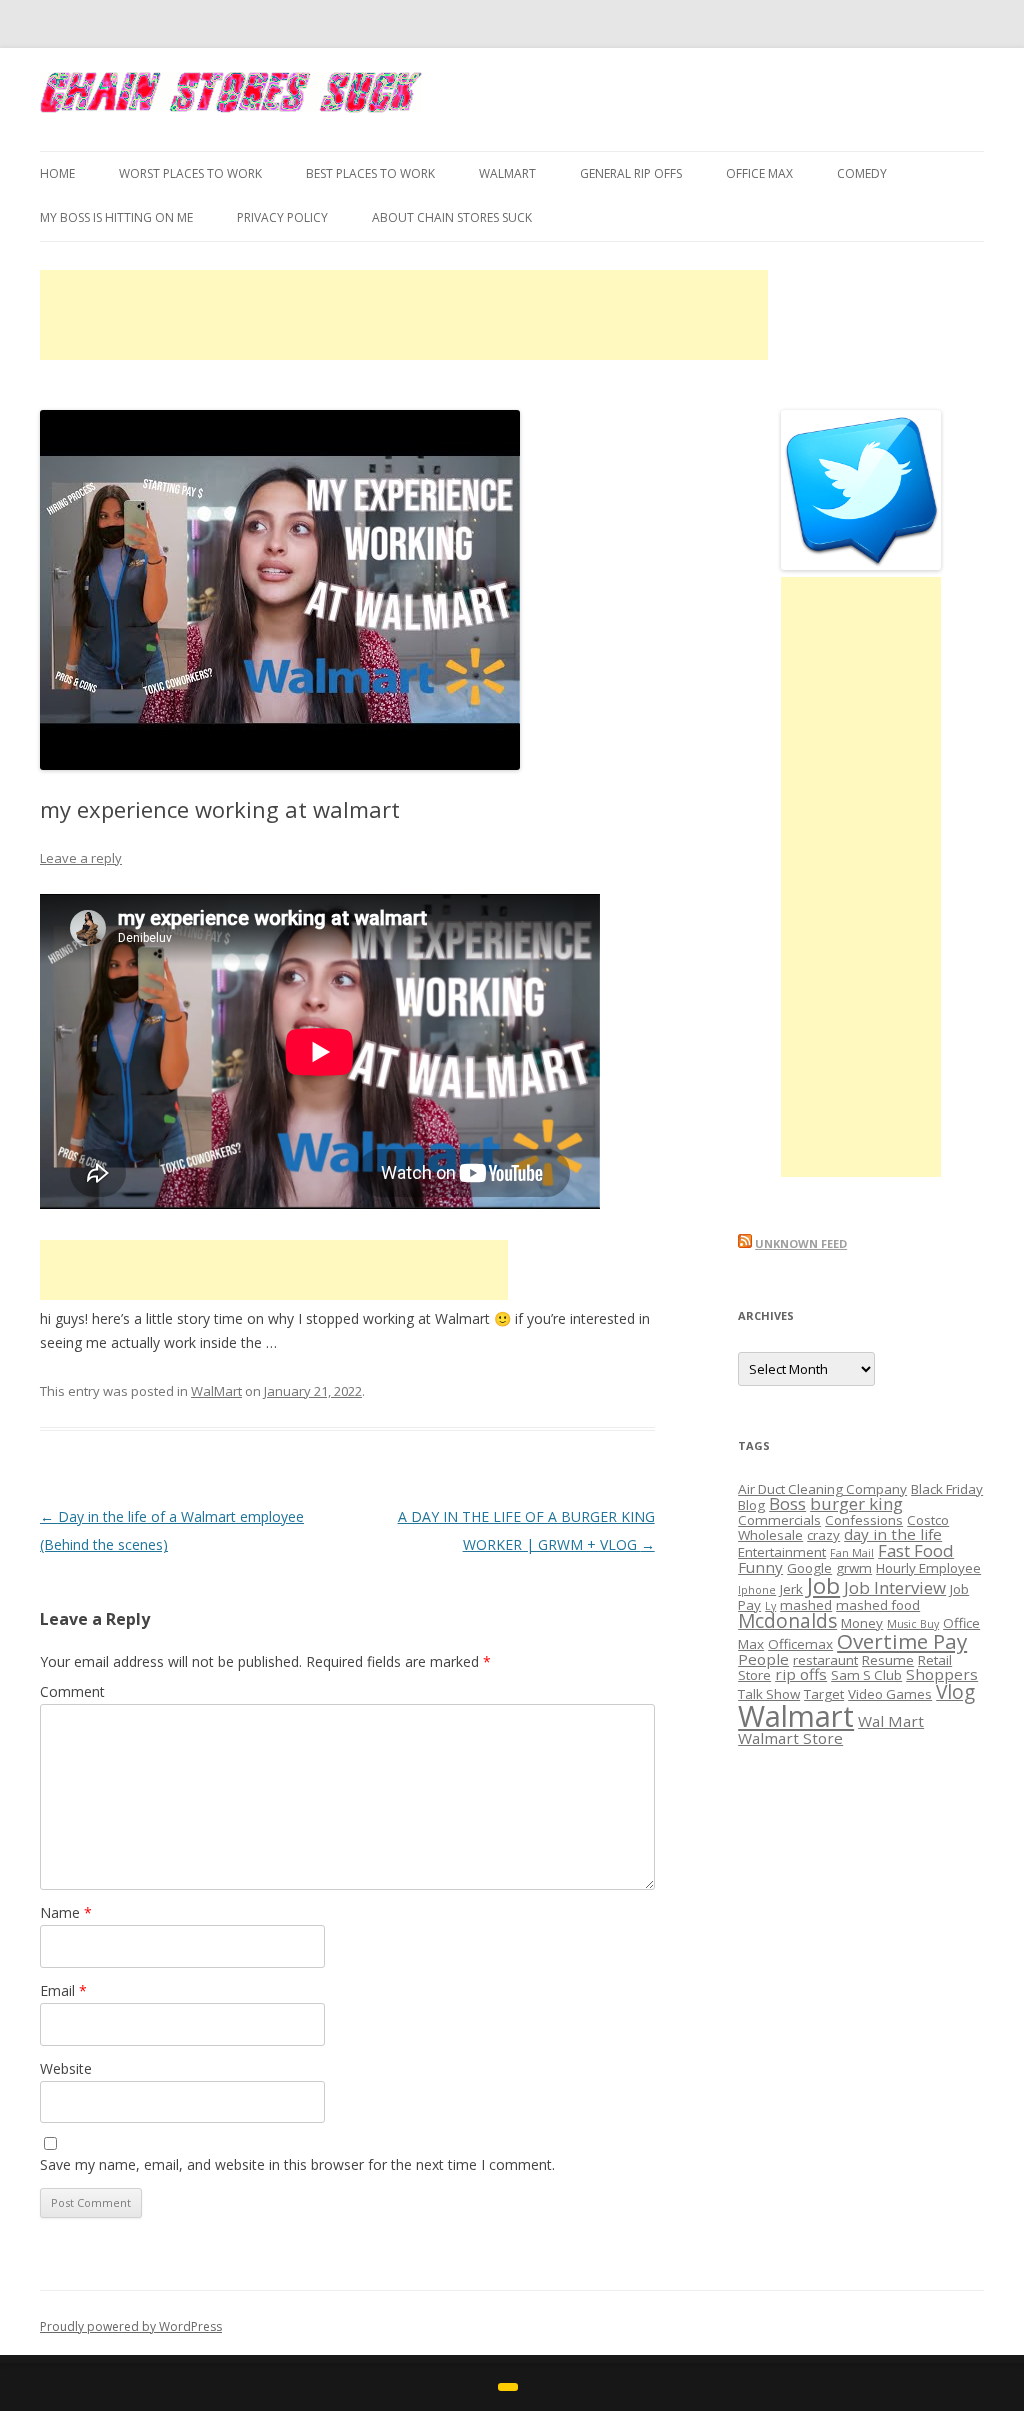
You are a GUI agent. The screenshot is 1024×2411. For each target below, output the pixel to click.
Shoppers (942, 1674)
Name (66, 1912)
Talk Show (769, 1694)
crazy (823, 1535)
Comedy (862, 173)
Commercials (779, 1520)
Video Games (890, 1694)
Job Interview (895, 1587)
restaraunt (825, 1660)
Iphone (757, 1590)
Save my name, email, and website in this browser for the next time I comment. (297, 2164)
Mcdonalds (787, 1621)
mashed (806, 1605)
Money (862, 1623)
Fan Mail (852, 1553)
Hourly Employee (928, 1568)
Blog (751, 1505)
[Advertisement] (404, 315)
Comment (72, 1691)
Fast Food (916, 1550)
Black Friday (947, 1489)
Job (823, 1585)
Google (809, 1568)
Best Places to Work (370, 173)
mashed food (878, 1605)
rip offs (801, 1674)
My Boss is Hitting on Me (116, 217)
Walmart (796, 1716)
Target (824, 1694)
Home (57, 173)
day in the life (893, 1534)
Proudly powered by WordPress (131, 2326)
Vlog (955, 1692)
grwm (854, 1568)
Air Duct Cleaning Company (822, 1489)
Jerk (791, 1589)
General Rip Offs (631, 173)
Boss (787, 1503)
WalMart (507, 173)
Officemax (800, 1644)
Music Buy (913, 1624)
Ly (770, 1606)
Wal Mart (891, 1721)
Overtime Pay (902, 1641)
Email (63, 1990)
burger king (856, 1503)
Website (66, 2068)
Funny (760, 1567)
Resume (888, 1660)
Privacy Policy (282, 217)
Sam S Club (866, 1675)
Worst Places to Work (190, 173)
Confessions (864, 1520)
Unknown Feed (801, 1243)
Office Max (759, 173)
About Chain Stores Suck (452, 217)
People (763, 1659)
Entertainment (782, 1552)
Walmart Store (790, 1738)
